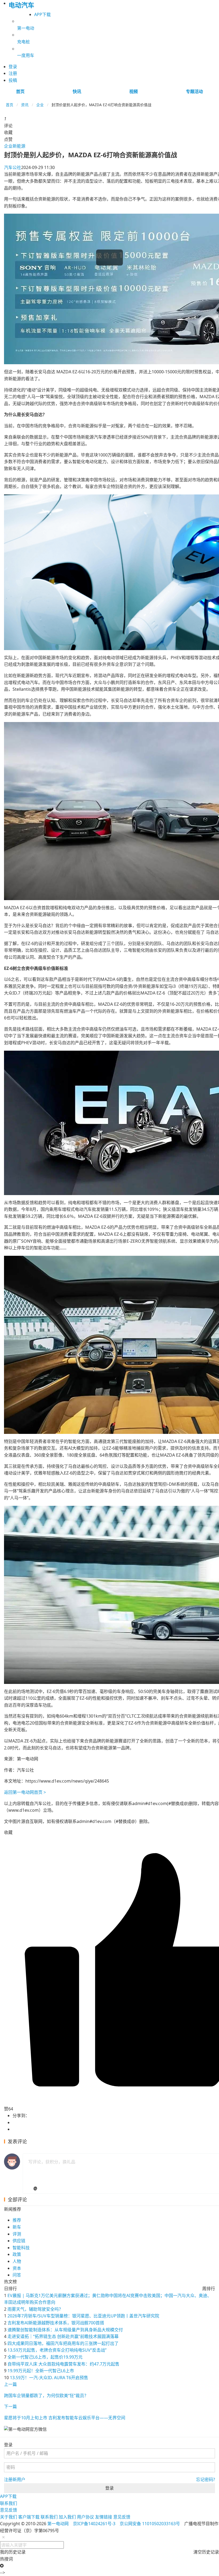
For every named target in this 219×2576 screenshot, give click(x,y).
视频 (134, 91)
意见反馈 (9, 2510)
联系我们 (9, 2503)
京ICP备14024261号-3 (94, 2524)
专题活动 (194, 91)
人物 (17, 2261)
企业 (40, 105)
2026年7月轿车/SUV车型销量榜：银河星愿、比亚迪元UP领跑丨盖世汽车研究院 (83, 2316)
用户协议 (85, 2517)
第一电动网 (58, 2524)
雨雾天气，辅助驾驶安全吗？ (35, 2309)
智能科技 (21, 2248)
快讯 (77, 91)
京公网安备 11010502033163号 (150, 2524)
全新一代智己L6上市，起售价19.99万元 (45, 2357)
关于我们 (9, 2517)
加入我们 (67, 2517)
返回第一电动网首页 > (25, 1792)
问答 (17, 2275)
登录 (109, 2488)
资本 (17, 2268)
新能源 (19, 146)
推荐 (17, 2220)
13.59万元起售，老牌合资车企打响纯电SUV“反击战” (57, 2350)
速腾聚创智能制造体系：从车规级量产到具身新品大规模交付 (65, 2330)
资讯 (25, 105)
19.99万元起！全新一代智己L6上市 (41, 2371)
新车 (17, 2227)
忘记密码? (206, 2479)
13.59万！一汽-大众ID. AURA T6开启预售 (49, 2378)
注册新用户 (15, 2479)
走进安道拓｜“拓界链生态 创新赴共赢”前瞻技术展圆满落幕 (63, 2336)
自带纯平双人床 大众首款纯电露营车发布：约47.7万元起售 (63, 2364)
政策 (17, 2254)
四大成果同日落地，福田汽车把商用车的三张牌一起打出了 (63, 2343)
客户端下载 (29, 2517)
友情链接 (104, 2517)
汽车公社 (13, 167)
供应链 (19, 2241)
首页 (20, 91)
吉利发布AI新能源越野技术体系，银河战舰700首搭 (56, 2323)
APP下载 (42, 14)
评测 (17, 2234)
